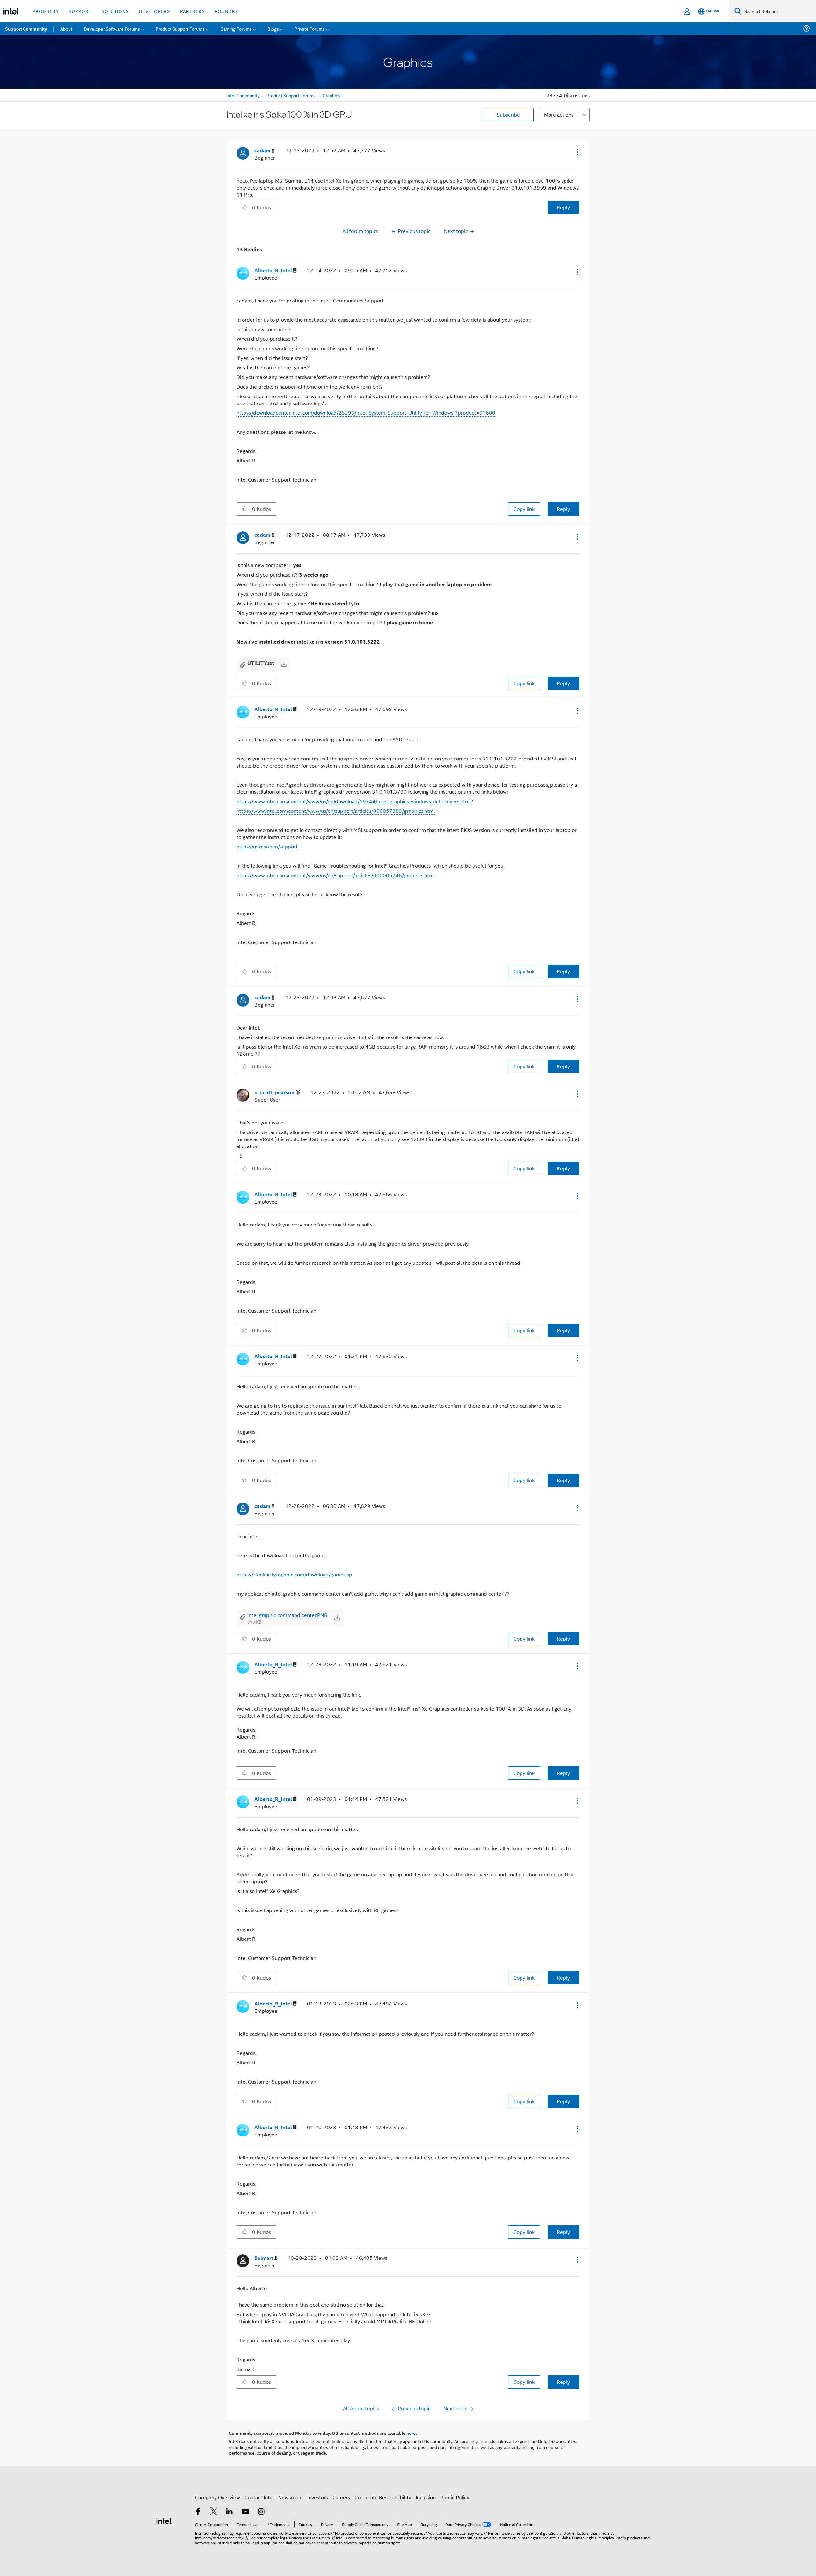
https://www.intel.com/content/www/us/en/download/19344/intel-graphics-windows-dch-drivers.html (354, 801)
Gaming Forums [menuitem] (236, 29)
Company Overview (218, 2497)
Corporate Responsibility (383, 2497)
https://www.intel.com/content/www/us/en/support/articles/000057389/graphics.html (336, 811)
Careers (341, 2497)
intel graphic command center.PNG (287, 1615)
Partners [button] (192, 11)
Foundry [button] (227, 11)
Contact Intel (259, 2497)
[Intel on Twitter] (214, 2512)
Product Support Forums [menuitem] (180, 29)
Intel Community (243, 95)
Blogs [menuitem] (273, 29)
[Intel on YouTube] (245, 2512)
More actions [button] (559, 115)
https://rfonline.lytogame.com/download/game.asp (294, 1574)
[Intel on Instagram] (261, 2512)
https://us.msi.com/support (267, 846)
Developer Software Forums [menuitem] (112, 29)
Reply (563, 207)
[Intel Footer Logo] (164, 2520)
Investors (318, 2497)
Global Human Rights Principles (587, 2538)
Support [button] (80, 11)
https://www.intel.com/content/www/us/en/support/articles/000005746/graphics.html (336, 875)
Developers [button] (154, 11)
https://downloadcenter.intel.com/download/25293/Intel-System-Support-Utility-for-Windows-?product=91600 (366, 413)
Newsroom (291, 2497)
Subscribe (508, 115)
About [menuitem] (66, 29)
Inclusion (426, 2497)
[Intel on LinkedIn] (229, 2512)
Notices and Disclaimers (310, 2538)
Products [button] (46, 11)
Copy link (524, 509)
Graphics (331, 95)
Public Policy (455, 2497)
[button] (577, 152)
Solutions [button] (115, 11)
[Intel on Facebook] (198, 2512)
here (411, 2433)
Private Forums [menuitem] (310, 29)
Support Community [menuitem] (26, 29)
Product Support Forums (291, 95)
